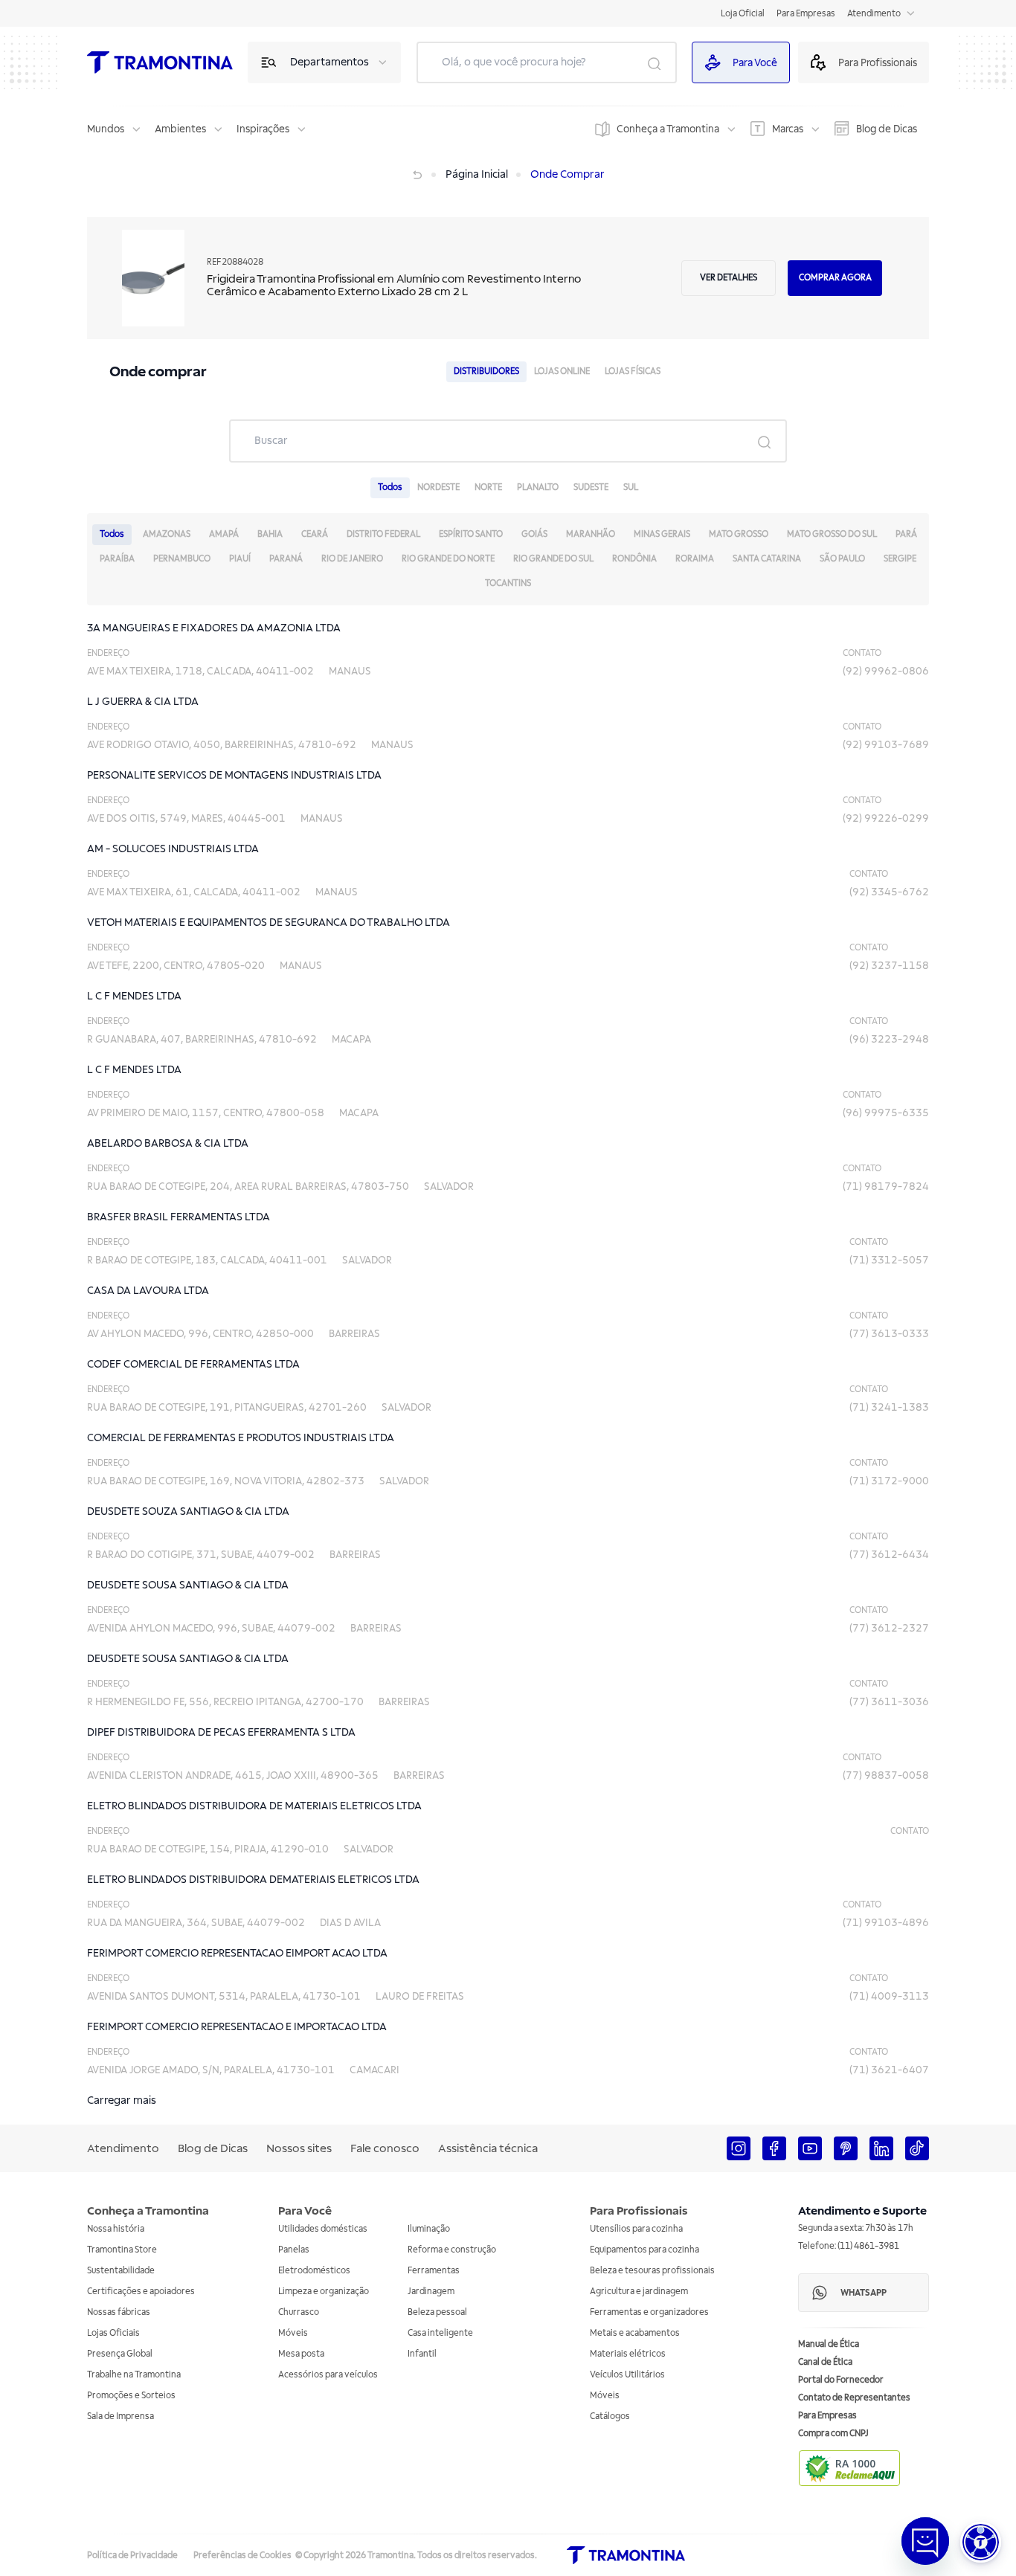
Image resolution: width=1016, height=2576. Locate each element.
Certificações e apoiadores (141, 2292)
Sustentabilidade (121, 2271)
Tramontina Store (122, 2250)
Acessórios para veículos (328, 2375)
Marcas (788, 129)
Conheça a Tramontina (668, 129)
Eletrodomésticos (314, 2271)
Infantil (422, 2354)
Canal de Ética (825, 2362)
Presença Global (120, 2354)
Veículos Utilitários (627, 2375)
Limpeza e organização (324, 2292)
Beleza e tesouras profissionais (652, 2271)
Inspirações (263, 129)
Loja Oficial (743, 14)
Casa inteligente (440, 2333)
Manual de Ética (829, 2344)
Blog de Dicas (887, 129)
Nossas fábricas (119, 2312)
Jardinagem (431, 2292)
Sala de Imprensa (120, 2416)
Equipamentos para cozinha (644, 2250)
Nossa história (116, 2229)
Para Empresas (806, 14)
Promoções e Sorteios (131, 2396)
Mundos (106, 129)
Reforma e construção (452, 2250)
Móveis (293, 2333)
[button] (981, 2542)
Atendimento (874, 14)
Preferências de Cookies (242, 2556)
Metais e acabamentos (635, 2333)
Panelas (294, 2250)
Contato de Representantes (854, 2398)
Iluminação (429, 2229)
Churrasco (299, 2312)
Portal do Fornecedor (841, 2380)
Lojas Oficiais (113, 2333)
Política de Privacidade (132, 2556)
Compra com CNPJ (833, 2434)
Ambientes (180, 129)
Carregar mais (122, 2100)
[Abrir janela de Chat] (925, 2541)
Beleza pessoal (437, 2312)
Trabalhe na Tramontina (134, 2375)
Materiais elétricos (628, 2354)
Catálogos (610, 2416)
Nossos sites (299, 2148)
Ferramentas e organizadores (649, 2312)
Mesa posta (301, 2354)
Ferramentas (434, 2271)
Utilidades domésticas (323, 2229)
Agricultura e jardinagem (639, 2292)
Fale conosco (385, 2148)
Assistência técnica (488, 2148)
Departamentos (329, 62)
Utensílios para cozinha (636, 2229)
